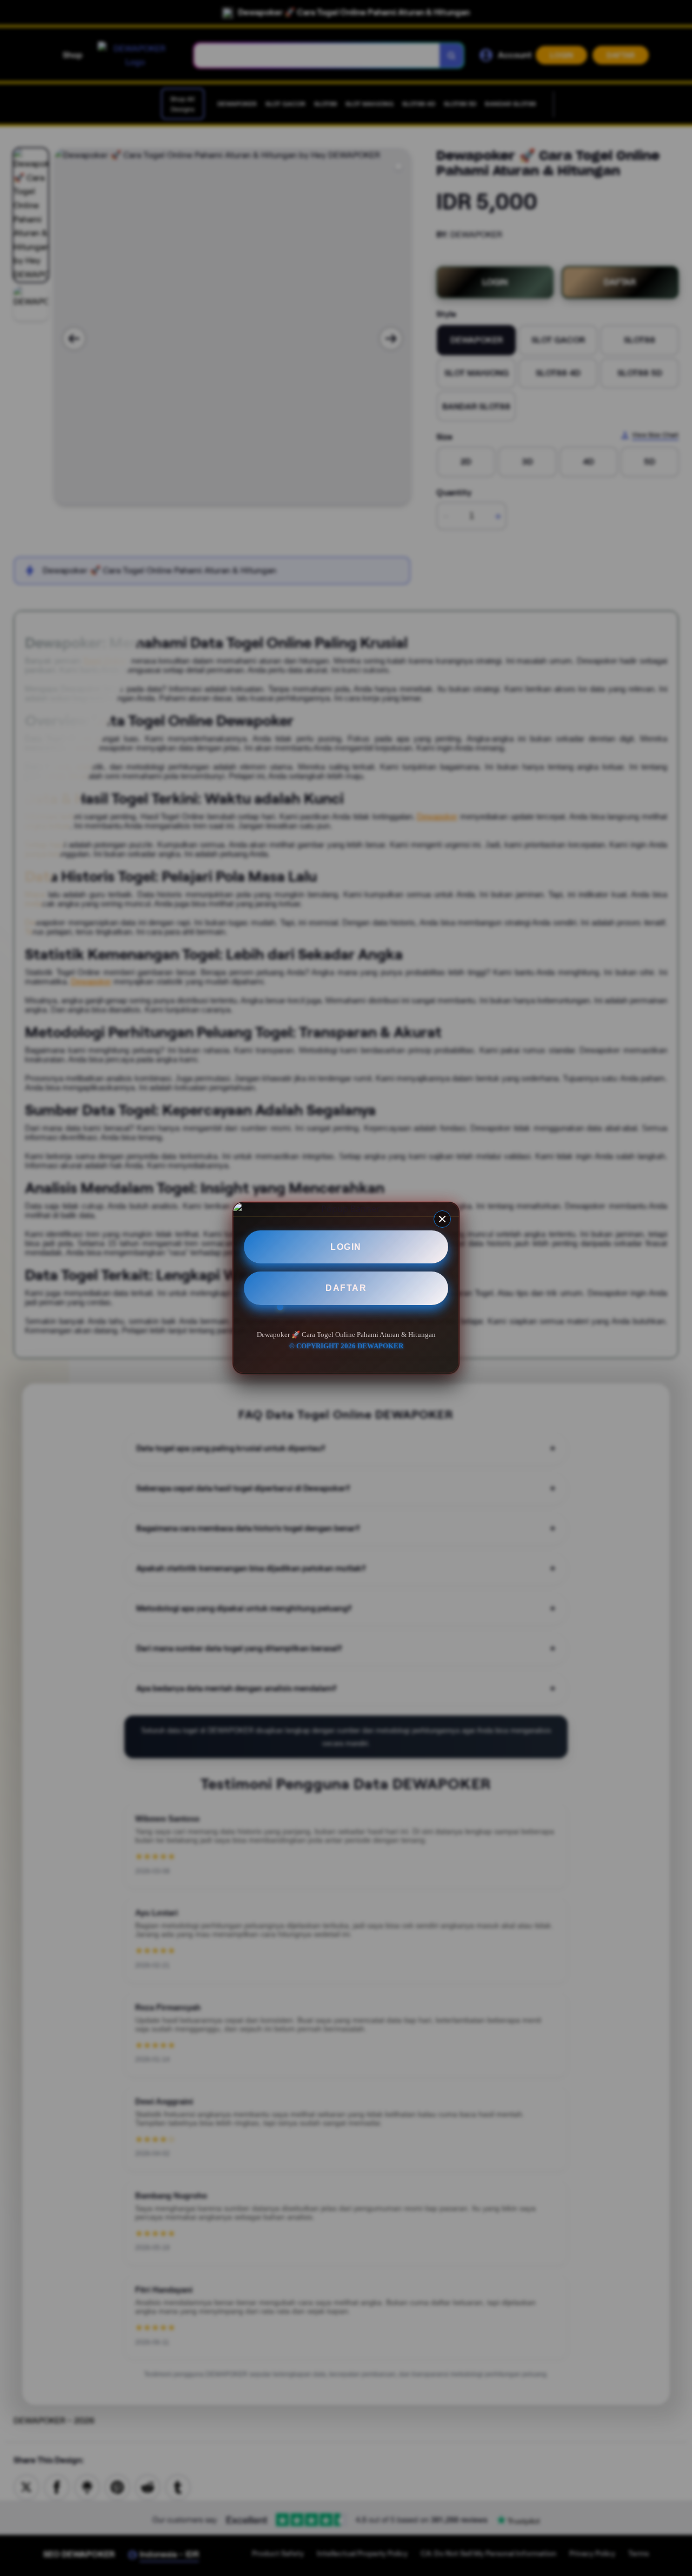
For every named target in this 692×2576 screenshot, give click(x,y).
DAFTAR (346, 1289)
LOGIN (346, 1247)
